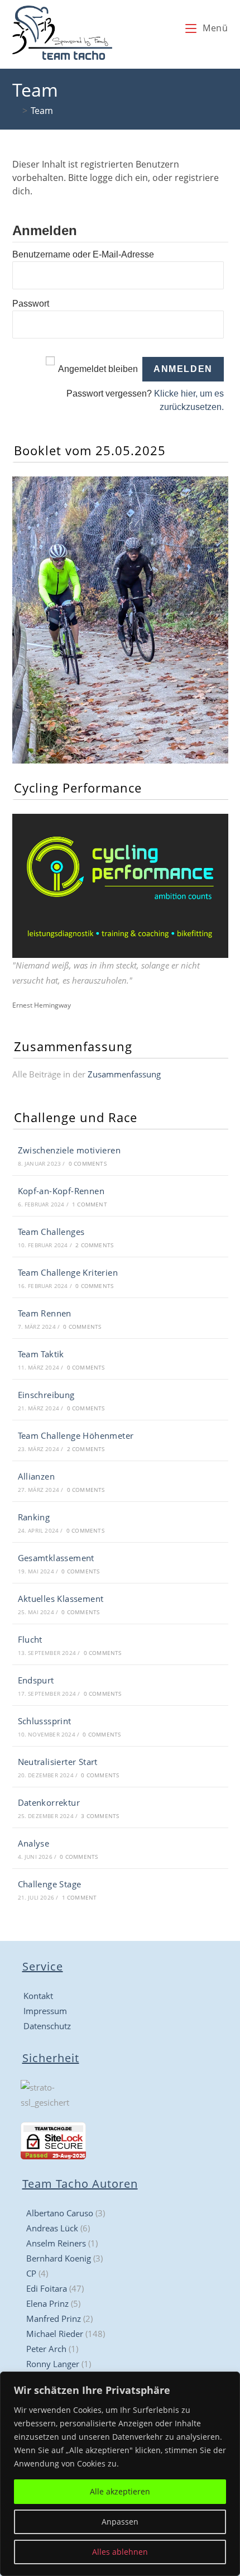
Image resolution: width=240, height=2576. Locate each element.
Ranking (34, 1517)
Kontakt (38, 1996)
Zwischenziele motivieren (69, 1150)
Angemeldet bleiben (98, 369)
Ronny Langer (53, 2364)
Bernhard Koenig (59, 2258)
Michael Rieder (55, 2334)
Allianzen (37, 1476)
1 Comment (90, 1204)
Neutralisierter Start (58, 1762)
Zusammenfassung (124, 1074)
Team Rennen (45, 1313)
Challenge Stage (50, 1884)
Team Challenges (51, 1232)
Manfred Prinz (54, 2319)
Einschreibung (46, 1395)
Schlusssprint (45, 1721)
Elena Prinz (47, 2303)
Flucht (30, 1639)
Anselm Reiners (56, 2243)
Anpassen (120, 2522)
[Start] (16, 111)
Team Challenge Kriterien (68, 1272)
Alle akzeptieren (120, 2491)
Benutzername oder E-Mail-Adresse (83, 254)
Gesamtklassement (56, 1558)
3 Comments (100, 1816)
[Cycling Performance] (120, 885)
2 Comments (94, 1245)
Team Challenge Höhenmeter (76, 1435)
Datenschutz (47, 2026)
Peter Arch (46, 2349)
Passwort (31, 304)
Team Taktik (41, 1354)
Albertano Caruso (60, 2213)
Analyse (34, 1843)
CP (31, 2273)
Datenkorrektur (49, 1802)
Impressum (45, 2011)
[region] (120, 2474)
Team (42, 111)
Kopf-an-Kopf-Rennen (61, 1191)
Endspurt (36, 1680)
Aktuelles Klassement (61, 1599)
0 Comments (88, 1163)
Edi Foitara (47, 2288)
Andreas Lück (52, 2228)
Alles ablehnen (120, 2552)
